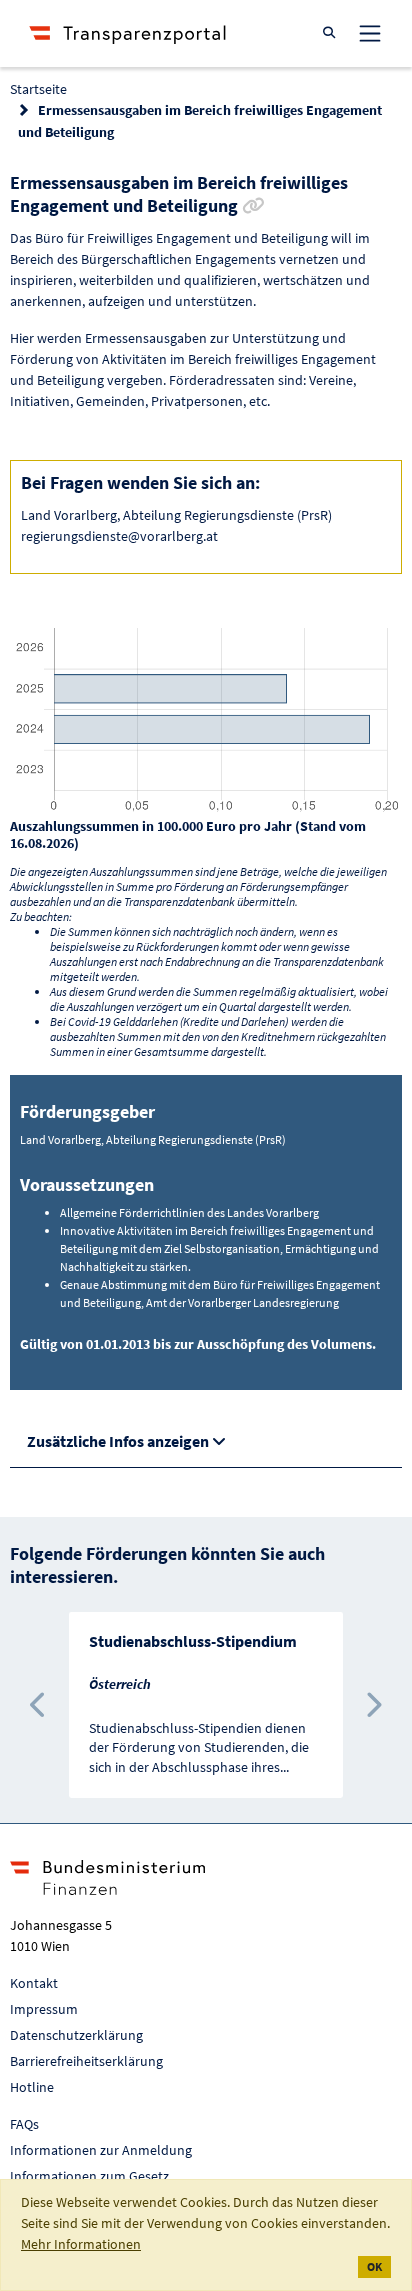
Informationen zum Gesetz (89, 2176)
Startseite (38, 89)
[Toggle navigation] (370, 33)
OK (374, 2266)
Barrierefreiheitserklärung (86, 2061)
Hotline (32, 2087)
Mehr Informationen (81, 2244)
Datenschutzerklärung (76, 2035)
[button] (39, 1705)
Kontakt (34, 1983)
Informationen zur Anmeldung (101, 2150)
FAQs (24, 2124)
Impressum (44, 2009)
